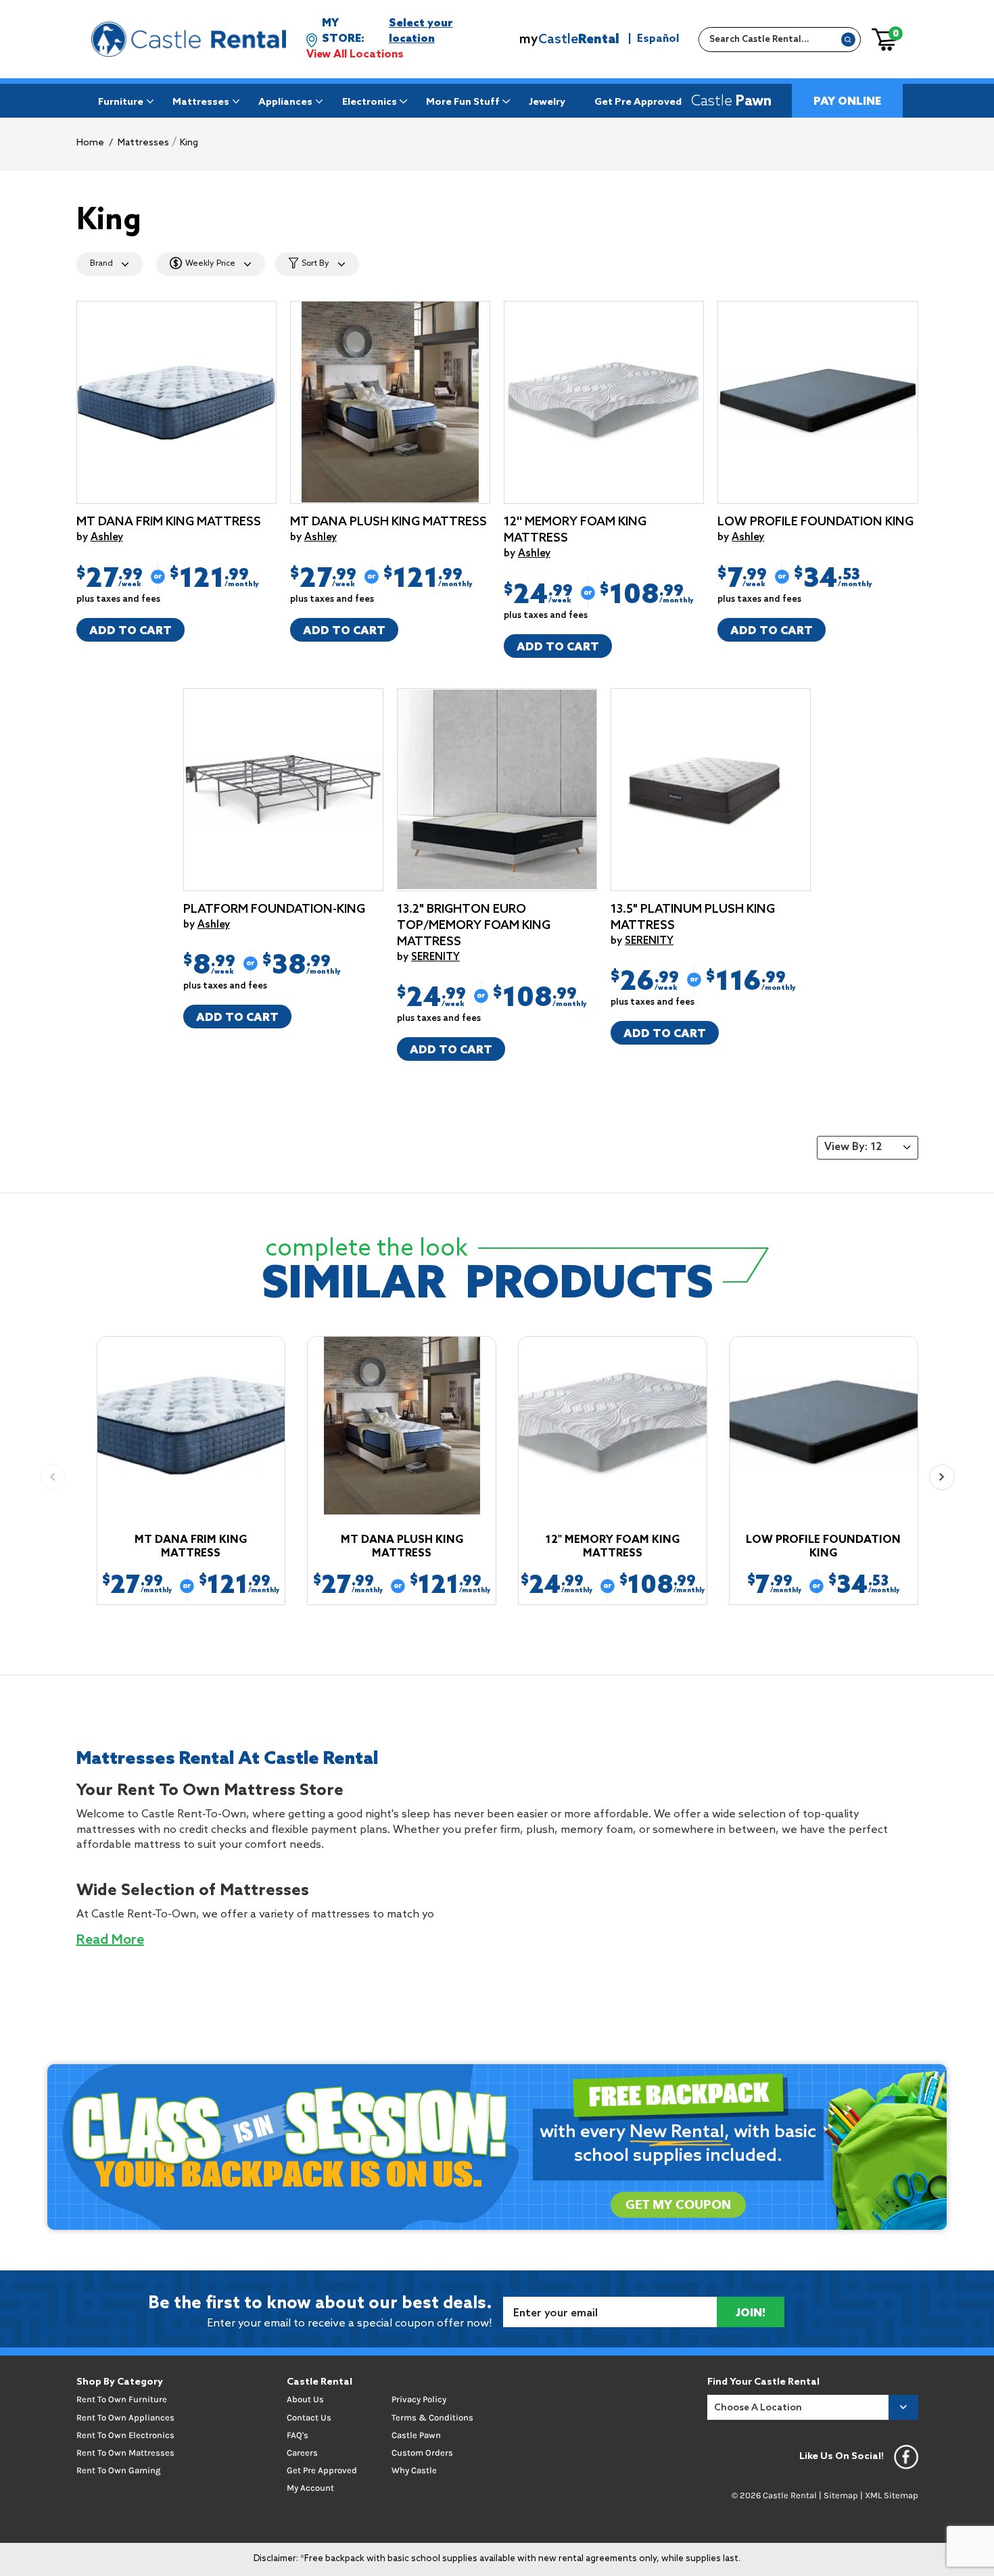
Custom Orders (422, 2453)
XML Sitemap (892, 2495)
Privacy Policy (419, 2399)
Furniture (121, 102)
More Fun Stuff (463, 102)
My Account (310, 2488)
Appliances (285, 102)
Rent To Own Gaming (118, 2470)
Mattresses (201, 102)
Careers (302, 2453)
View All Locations (355, 54)
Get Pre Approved (638, 102)
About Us (305, 2399)
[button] (942, 1477)
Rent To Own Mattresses (125, 2453)
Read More (110, 1940)
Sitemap (841, 2495)
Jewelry (547, 102)
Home (90, 143)
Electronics (370, 102)
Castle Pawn (416, 2435)
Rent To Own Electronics (125, 2435)
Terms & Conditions (432, 2417)
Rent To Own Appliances (125, 2417)
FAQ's (298, 2435)
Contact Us (309, 2417)
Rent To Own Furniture (122, 2399)
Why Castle (414, 2470)
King (189, 143)
